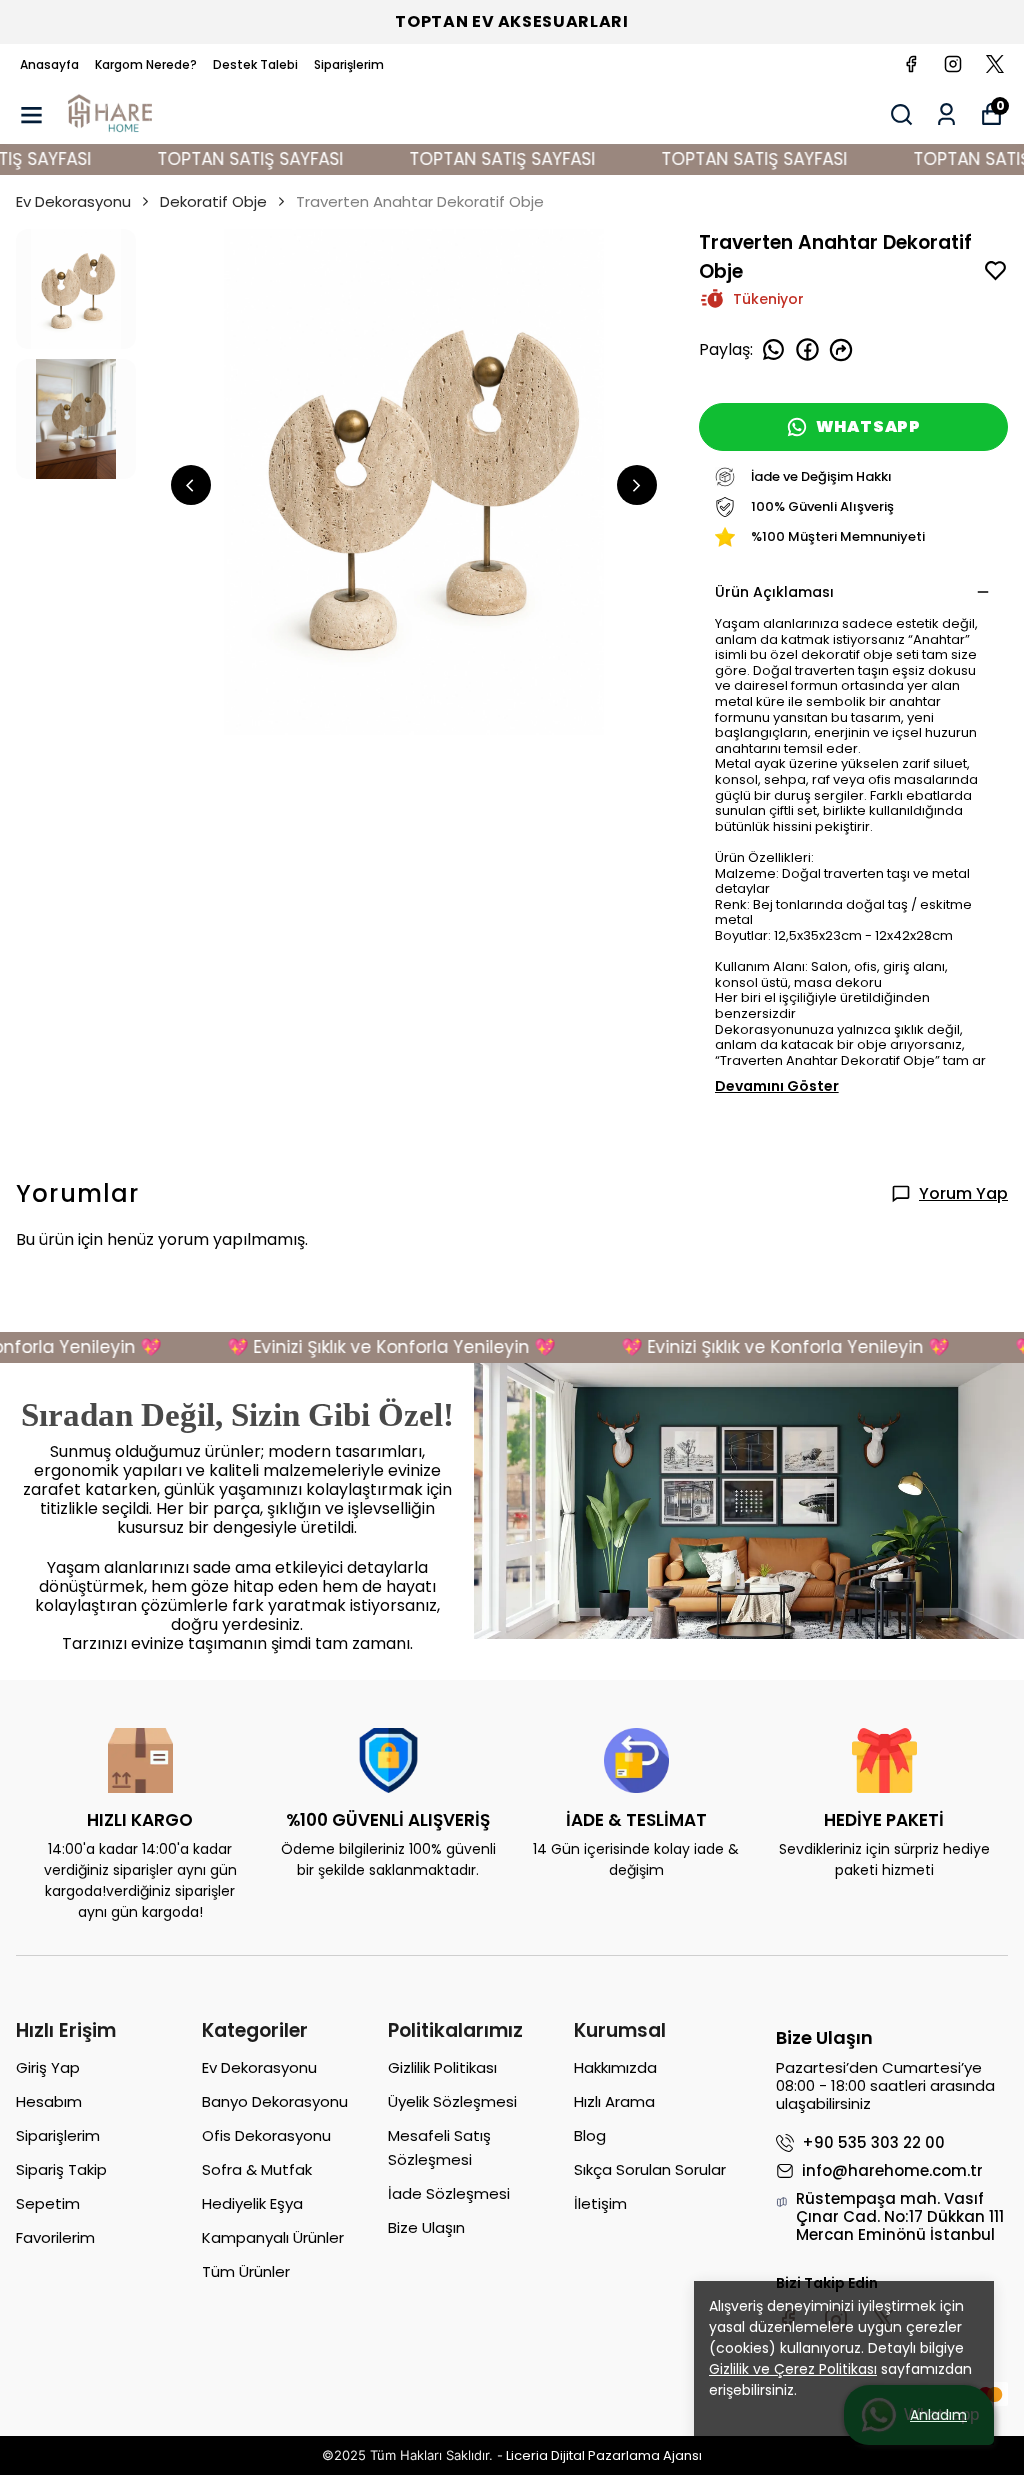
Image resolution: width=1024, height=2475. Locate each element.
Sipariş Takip (61, 2169)
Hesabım (49, 2101)
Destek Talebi (255, 64)
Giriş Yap (48, 2067)
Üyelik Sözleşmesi (452, 2101)
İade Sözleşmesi (449, 2193)
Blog (590, 2135)
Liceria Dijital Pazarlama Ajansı (604, 2455)
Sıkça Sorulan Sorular (650, 2169)
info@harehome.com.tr (892, 2171)
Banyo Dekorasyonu (275, 2101)
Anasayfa (49, 64)
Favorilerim (55, 2237)
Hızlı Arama (614, 2101)
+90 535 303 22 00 (873, 2143)
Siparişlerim (349, 64)
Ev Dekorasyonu (73, 201)
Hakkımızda (615, 2067)
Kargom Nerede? (146, 64)
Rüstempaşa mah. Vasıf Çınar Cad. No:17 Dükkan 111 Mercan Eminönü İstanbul (900, 2217)
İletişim (600, 2203)
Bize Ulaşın (426, 2227)
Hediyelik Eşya (252, 2203)
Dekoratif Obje (213, 201)
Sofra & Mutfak (257, 2169)
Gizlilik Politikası (442, 2067)
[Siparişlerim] (946, 114)
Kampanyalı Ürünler (273, 2237)
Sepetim (48, 2203)
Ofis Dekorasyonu (266, 2135)
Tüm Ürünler (246, 2271)
